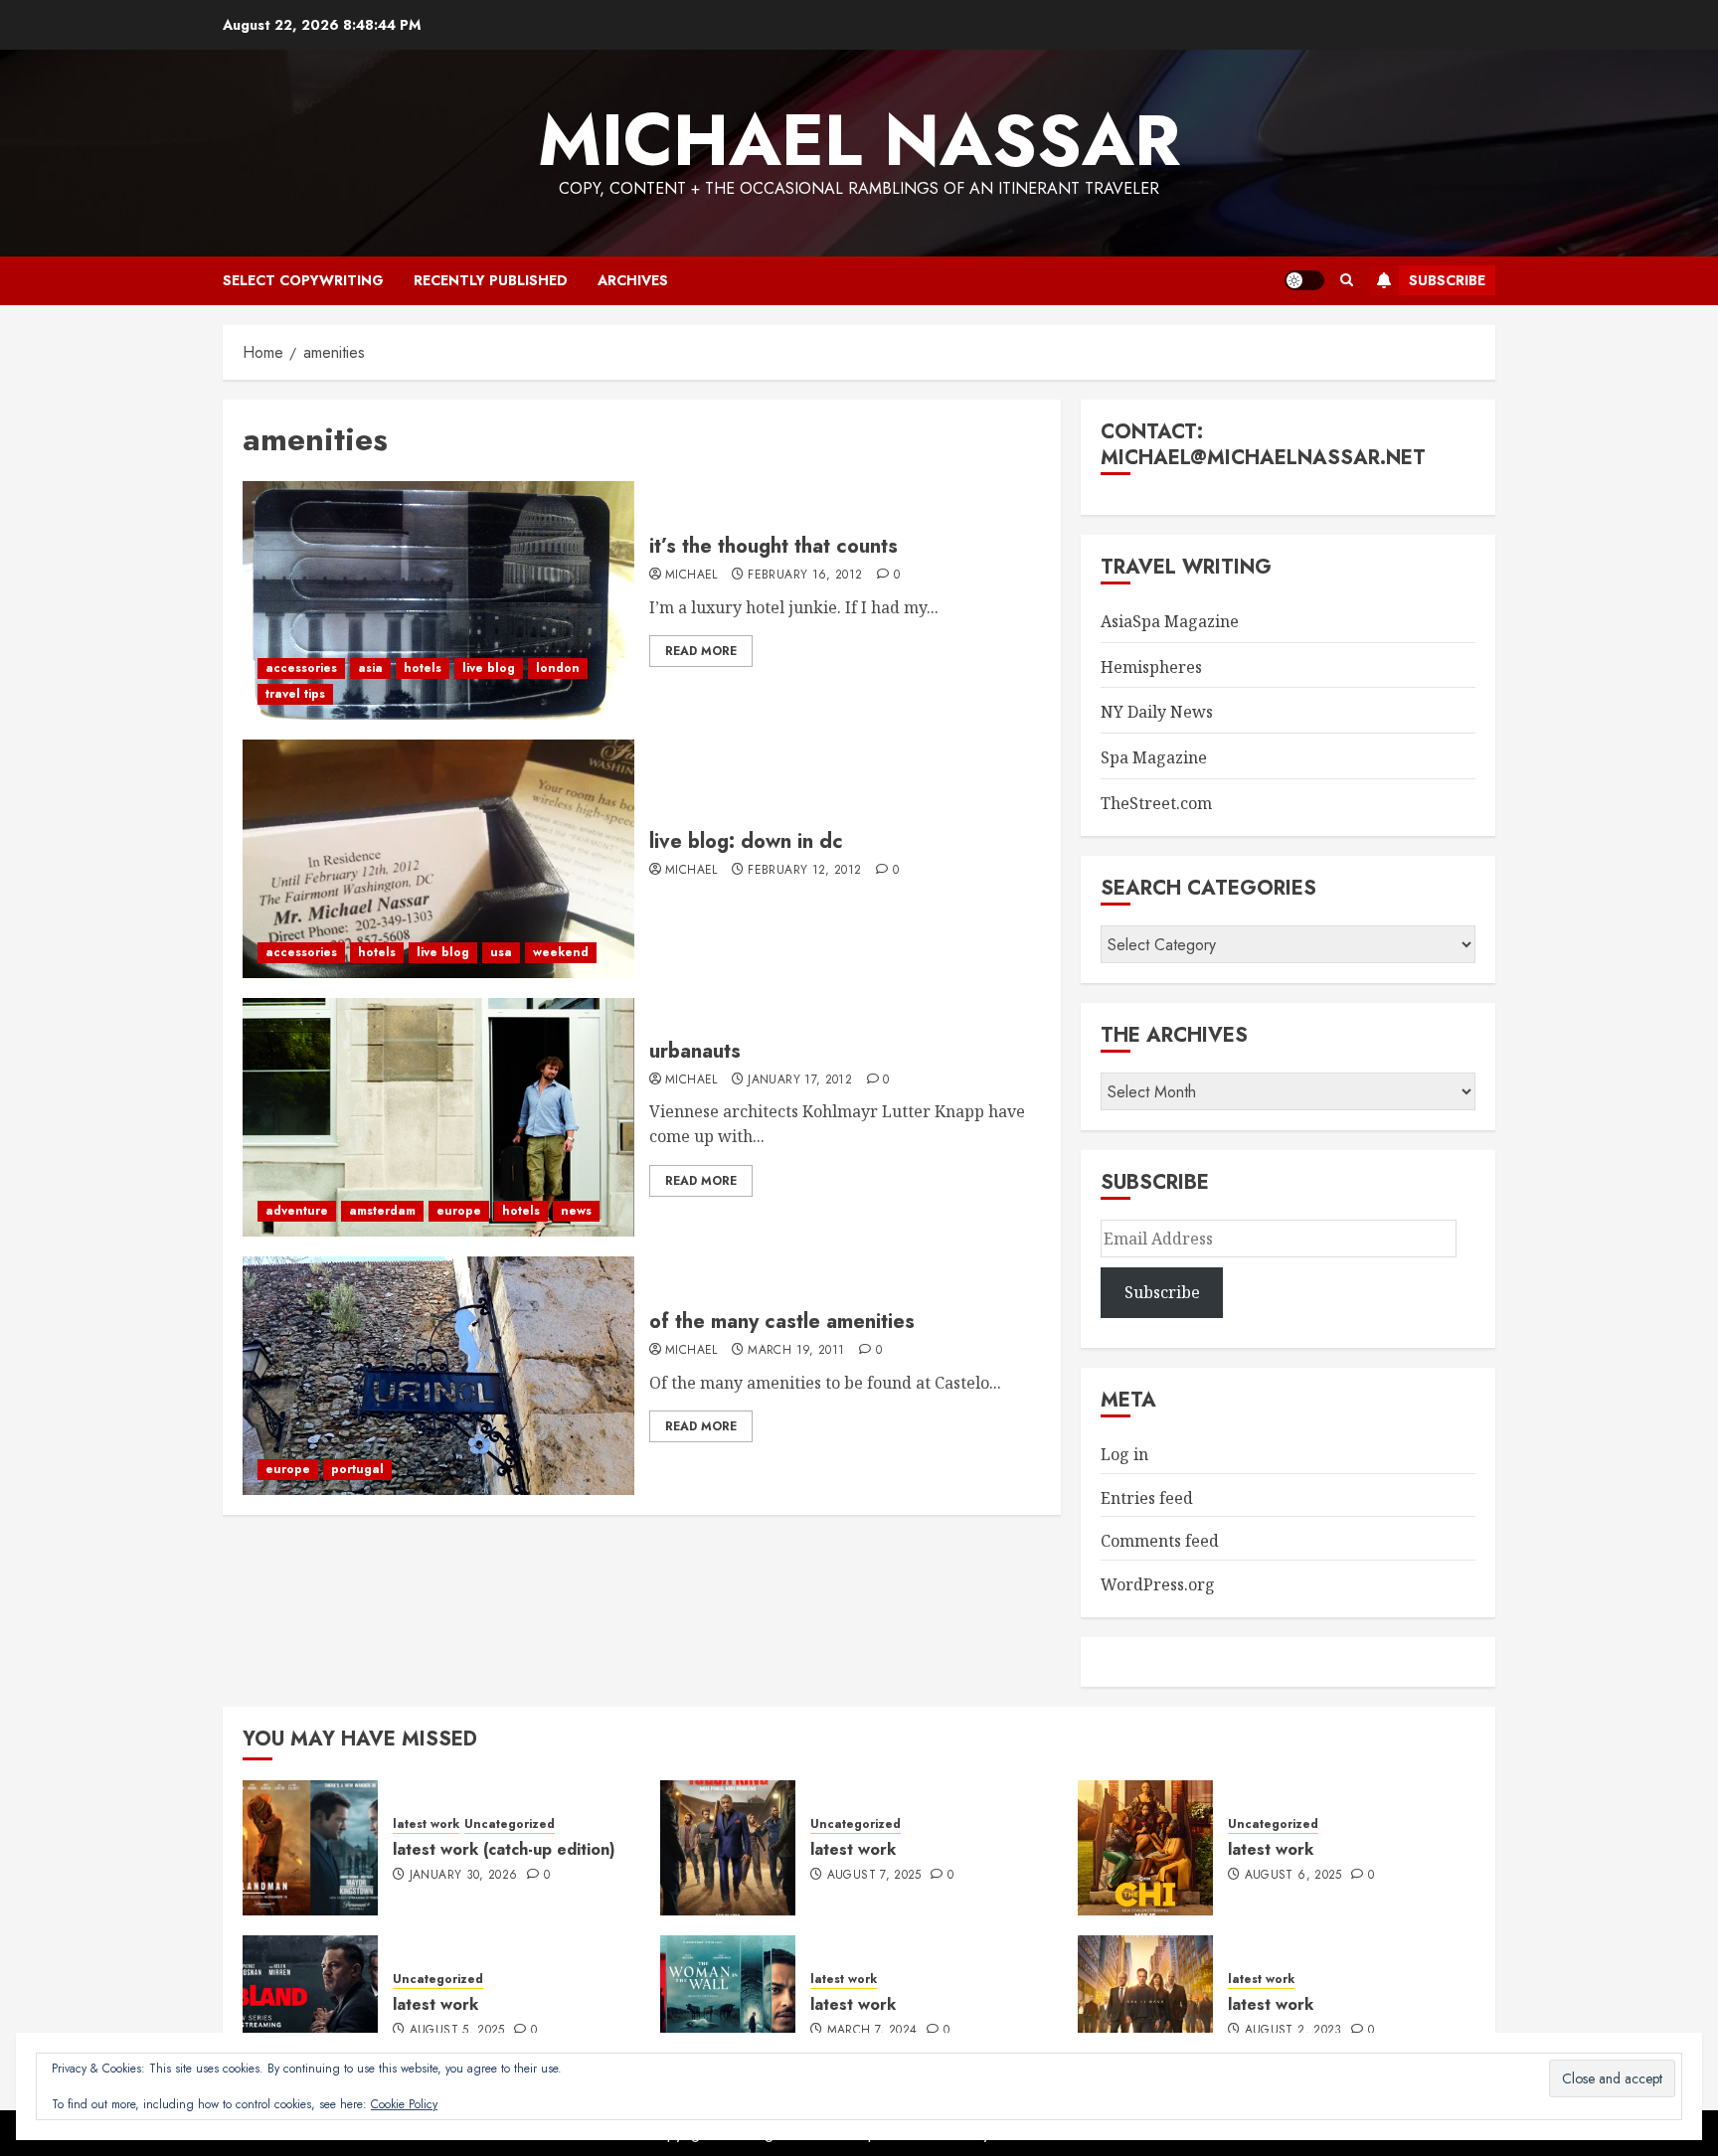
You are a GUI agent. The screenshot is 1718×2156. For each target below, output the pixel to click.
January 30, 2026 (464, 1876)
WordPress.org (1158, 1584)
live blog (489, 668)
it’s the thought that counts (773, 546)
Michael (691, 576)
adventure (297, 1211)
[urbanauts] (438, 1117)
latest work (426, 1824)
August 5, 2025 (457, 2031)
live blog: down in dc (746, 841)
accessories (301, 668)
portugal (357, 1469)
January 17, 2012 (800, 1080)
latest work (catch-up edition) (504, 1849)
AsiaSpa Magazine (1170, 621)
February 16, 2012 (805, 576)
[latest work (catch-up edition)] (310, 1848)
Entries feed (1147, 1498)
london (558, 668)
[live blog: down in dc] (438, 859)
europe (459, 1211)
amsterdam (382, 1211)
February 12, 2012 (804, 871)
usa (501, 952)
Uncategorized (510, 1824)
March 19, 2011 (796, 1351)
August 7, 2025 (874, 1876)
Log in (1124, 1454)
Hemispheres (1151, 667)
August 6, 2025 (1293, 1876)
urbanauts (695, 1051)
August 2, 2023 (1293, 2031)
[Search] (1347, 280)
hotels (423, 668)
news (576, 1211)
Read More (701, 651)
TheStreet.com (1156, 803)
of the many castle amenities (782, 1322)
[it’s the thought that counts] (438, 600)
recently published (491, 280)
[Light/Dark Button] (1304, 280)
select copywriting (303, 280)
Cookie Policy (404, 2104)
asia (370, 668)
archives (633, 280)
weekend (561, 952)
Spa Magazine (1154, 757)
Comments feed (1160, 1541)
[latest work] (728, 1848)
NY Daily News (1157, 712)
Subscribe (1447, 280)
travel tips (295, 694)
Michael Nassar (859, 140)
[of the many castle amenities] (438, 1376)
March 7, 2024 (872, 2031)
